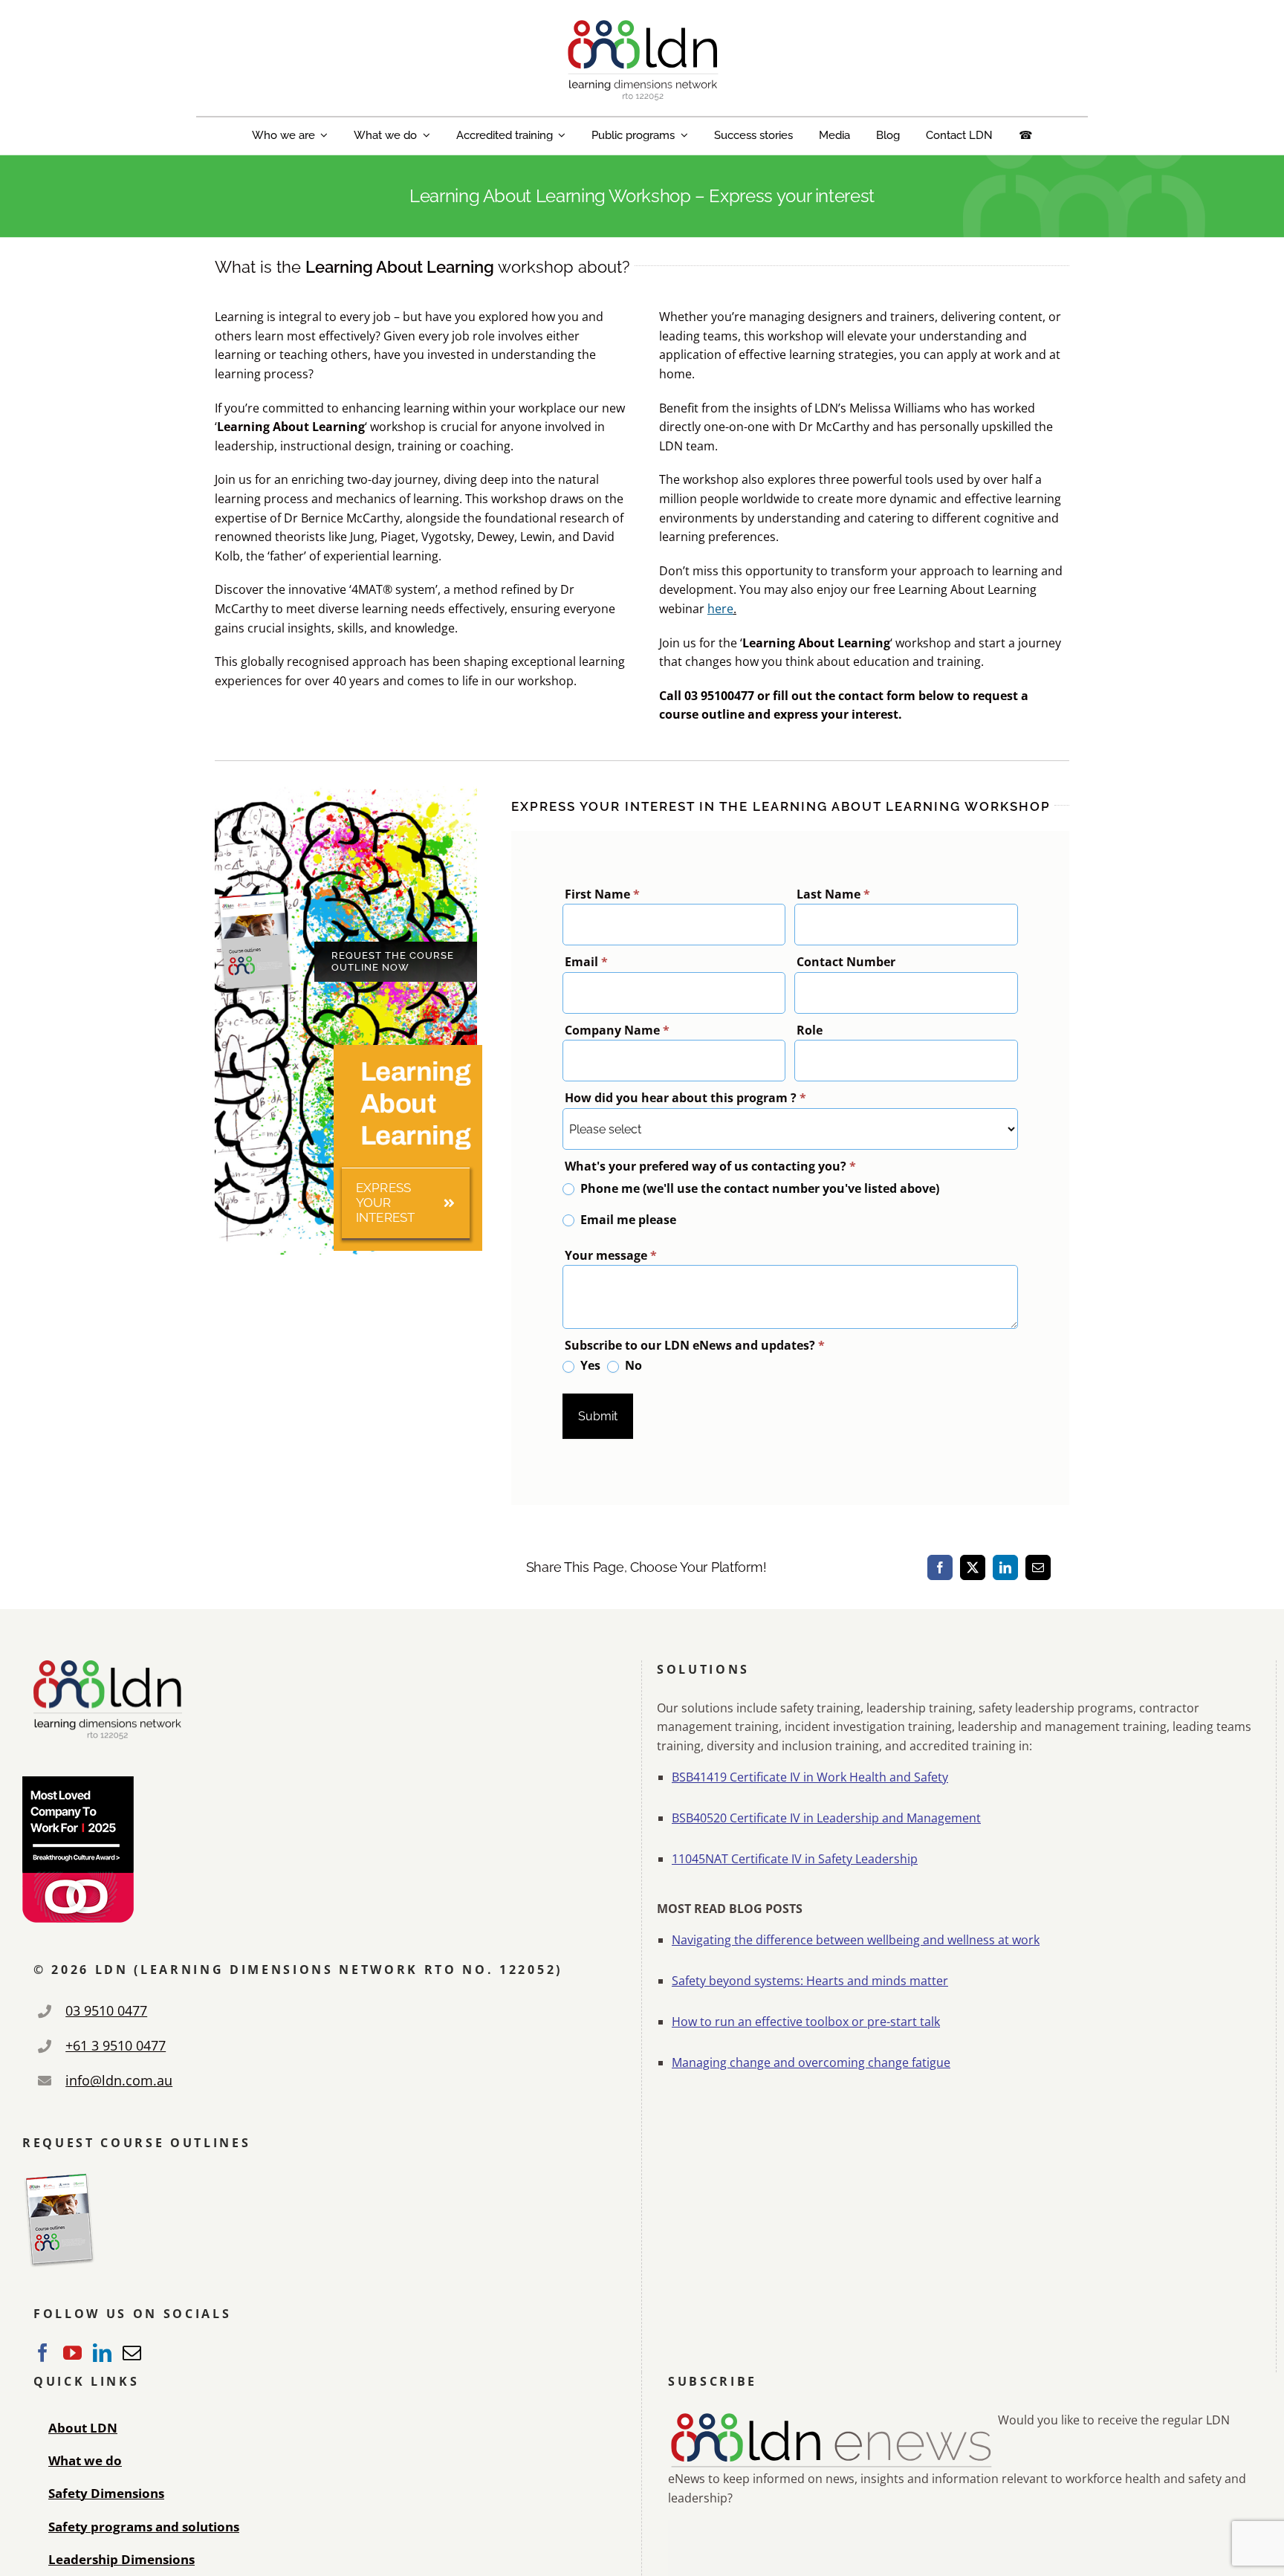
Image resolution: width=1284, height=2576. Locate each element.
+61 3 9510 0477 (116, 2045)
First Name (602, 894)
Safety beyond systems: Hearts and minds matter (810, 1981)
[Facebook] (940, 1567)
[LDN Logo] (642, 24)
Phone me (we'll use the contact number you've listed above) (758, 1188)
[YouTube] (72, 2353)
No (632, 1366)
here (720, 609)
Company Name (617, 1030)
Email (586, 962)
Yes (589, 1366)
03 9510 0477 (106, 2010)
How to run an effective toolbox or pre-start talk (806, 2022)
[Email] (1038, 1567)
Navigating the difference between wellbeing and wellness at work (856, 1940)
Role (810, 1030)
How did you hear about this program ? (685, 1098)
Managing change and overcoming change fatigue (811, 2062)
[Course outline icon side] (255, 896)
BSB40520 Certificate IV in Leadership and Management (826, 1818)
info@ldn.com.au (119, 2080)
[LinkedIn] (1005, 1567)
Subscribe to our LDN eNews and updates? (695, 1345)
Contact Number (846, 962)
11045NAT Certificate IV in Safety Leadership (795, 1859)
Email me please (627, 1220)
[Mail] (132, 2353)
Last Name (833, 894)
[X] (973, 1567)
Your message (611, 1255)
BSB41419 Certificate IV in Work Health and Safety (810, 1777)
